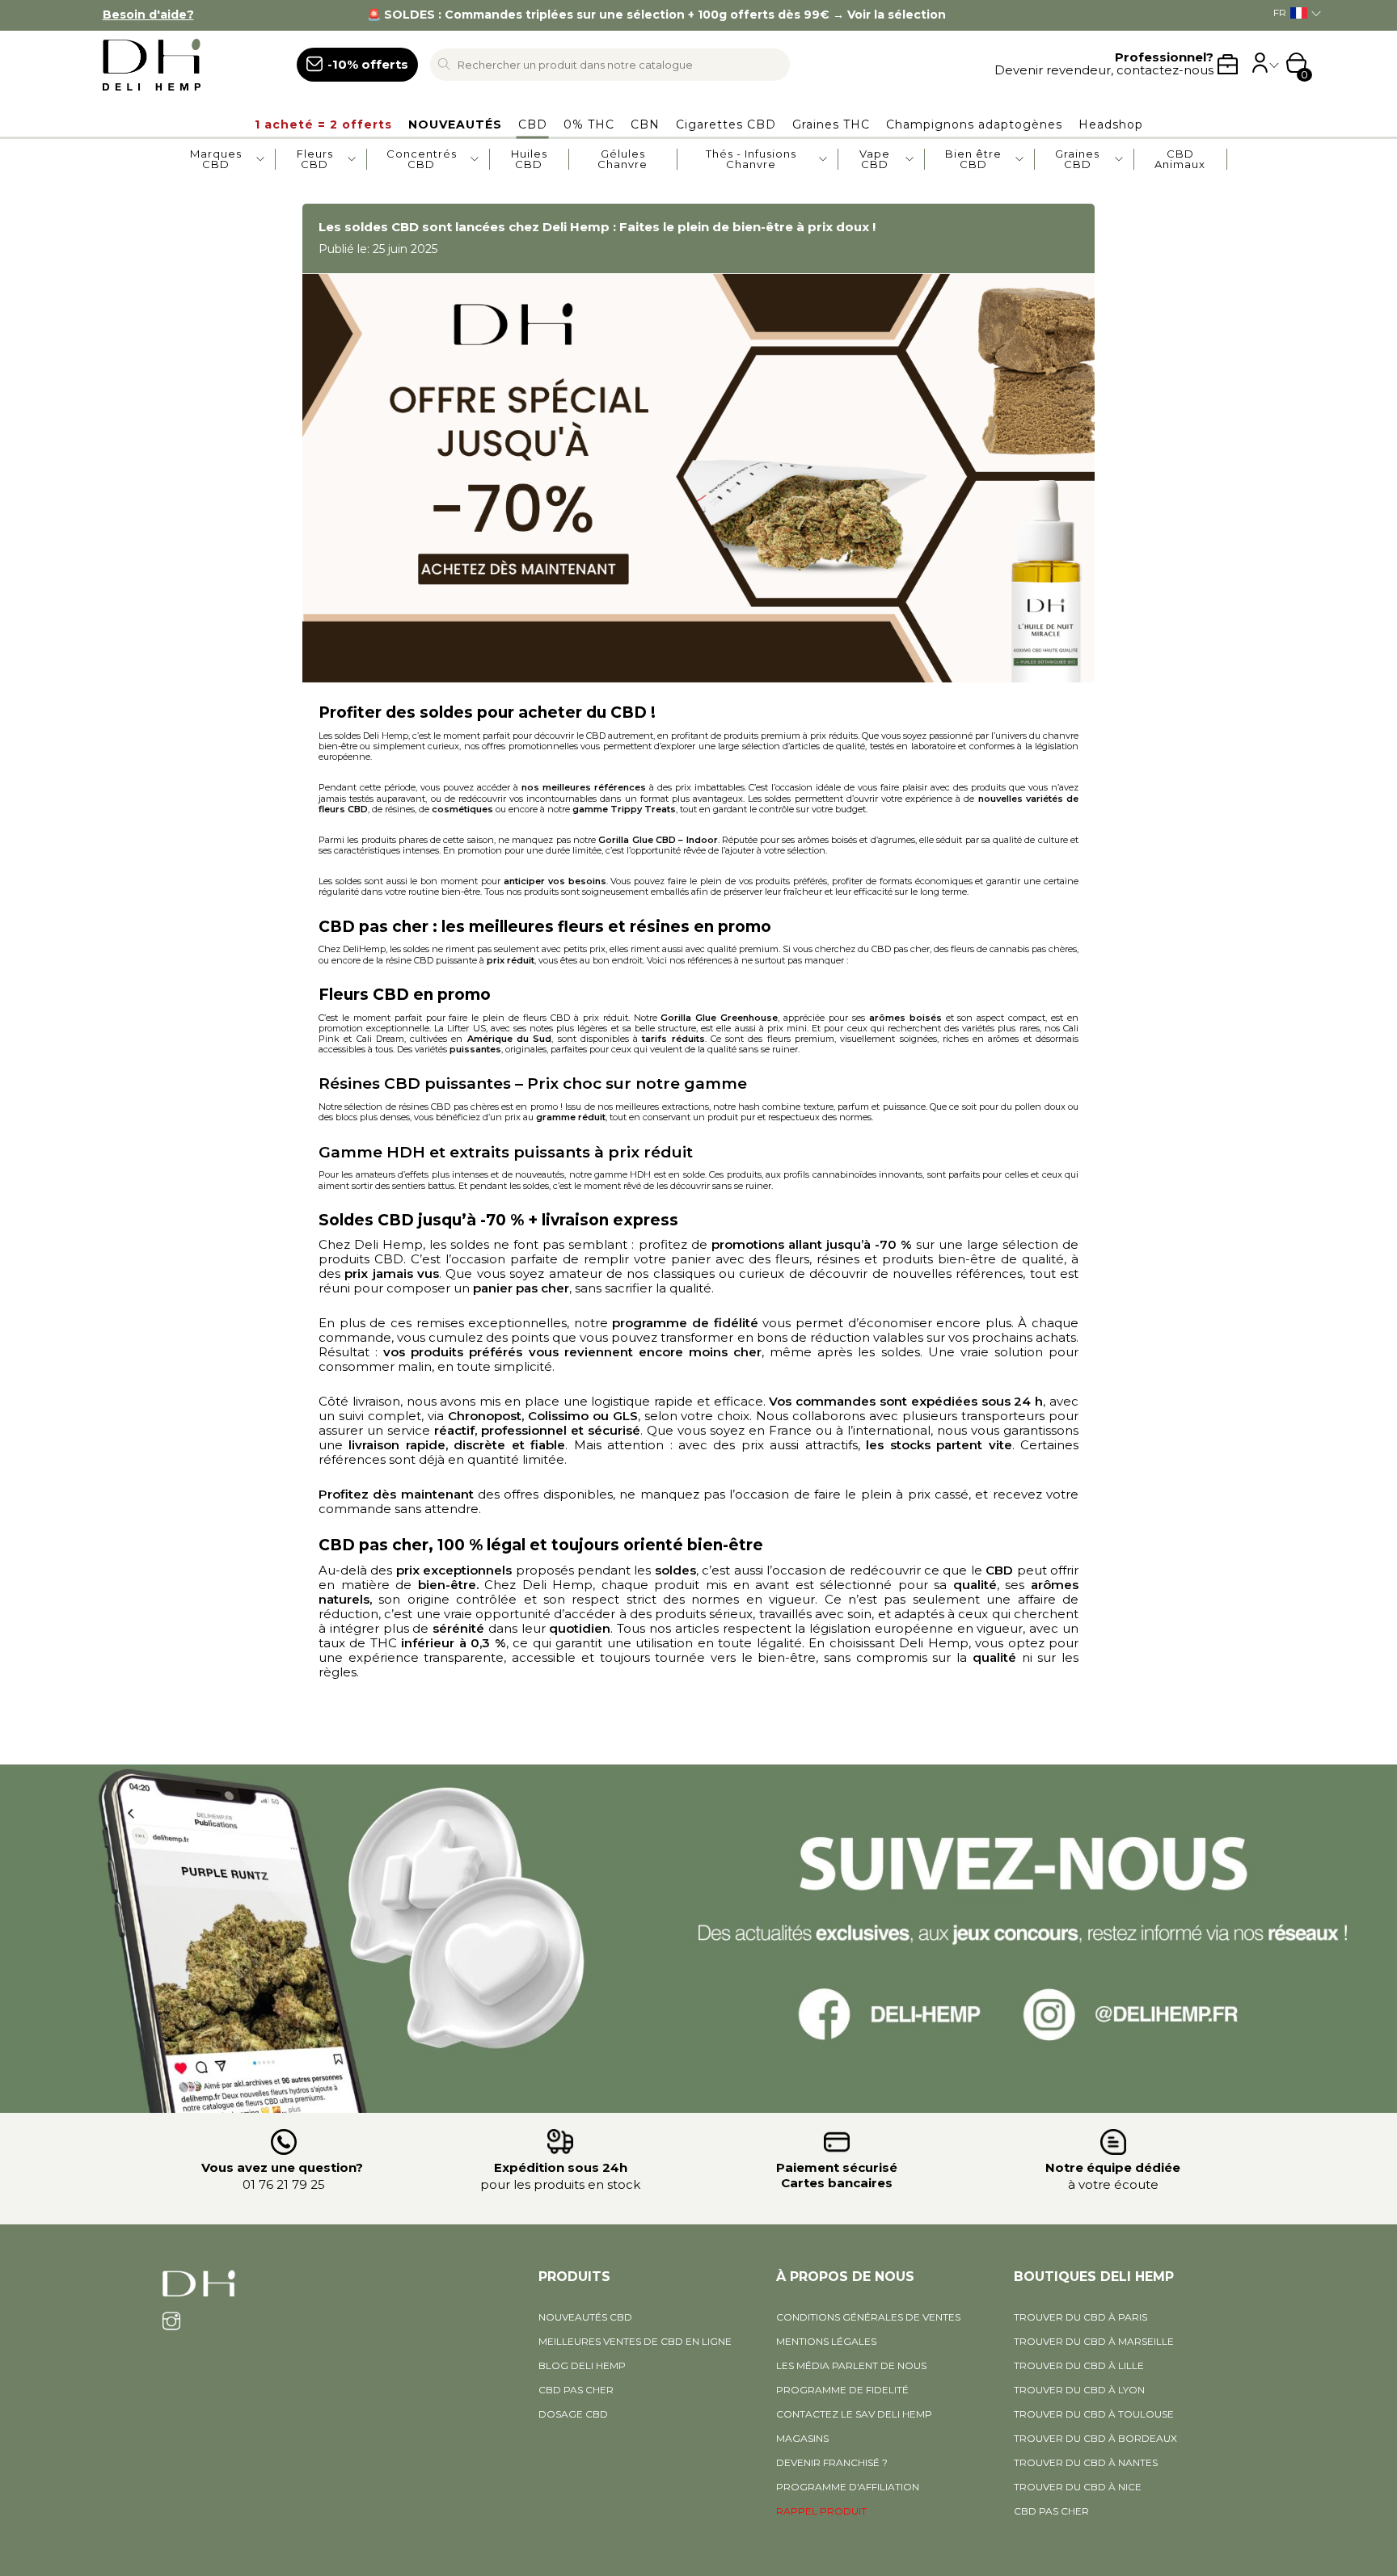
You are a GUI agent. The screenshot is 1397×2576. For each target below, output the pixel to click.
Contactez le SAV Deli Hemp (854, 2414)
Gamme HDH (372, 1152)
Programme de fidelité (842, 2390)
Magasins (802, 2438)
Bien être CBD (973, 159)
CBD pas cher (374, 1545)
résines (400, 809)
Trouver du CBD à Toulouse (1094, 2414)
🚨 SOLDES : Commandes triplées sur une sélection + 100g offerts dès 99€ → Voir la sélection (656, 15)
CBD (631, 713)
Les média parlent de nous (851, 2365)
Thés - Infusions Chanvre (751, 159)
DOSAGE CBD (573, 2414)
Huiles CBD (529, 159)
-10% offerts (368, 64)
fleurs (583, 927)
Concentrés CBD (422, 159)
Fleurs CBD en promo (405, 995)
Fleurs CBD (315, 159)
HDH (642, 1174)
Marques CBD (216, 159)
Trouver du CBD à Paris (1080, 2317)
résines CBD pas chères (449, 1107)
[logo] (182, 65)
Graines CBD (1077, 159)
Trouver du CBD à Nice (1078, 2487)
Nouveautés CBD (585, 2317)
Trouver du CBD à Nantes (1086, 2462)
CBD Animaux (1180, 159)
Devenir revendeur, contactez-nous (1104, 64)
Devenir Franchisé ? (832, 2462)
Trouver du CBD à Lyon (1079, 2390)
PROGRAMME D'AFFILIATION (848, 2487)
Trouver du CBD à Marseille (1094, 2341)
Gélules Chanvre (623, 159)
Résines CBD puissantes (415, 1084)
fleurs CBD (343, 809)
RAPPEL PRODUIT (821, 2511)
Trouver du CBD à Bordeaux (1095, 2438)
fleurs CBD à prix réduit (576, 1018)
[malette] (1228, 64)
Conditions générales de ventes (868, 2317)
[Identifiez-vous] (1260, 68)
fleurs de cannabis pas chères (1014, 949)
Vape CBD (875, 159)
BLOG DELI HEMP (582, 2365)
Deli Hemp (386, 736)
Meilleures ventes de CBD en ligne (635, 2341)
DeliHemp (364, 949)
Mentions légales (826, 2341)
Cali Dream (380, 1039)
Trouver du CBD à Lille (1079, 2365)
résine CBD (409, 960)
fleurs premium (801, 1039)
